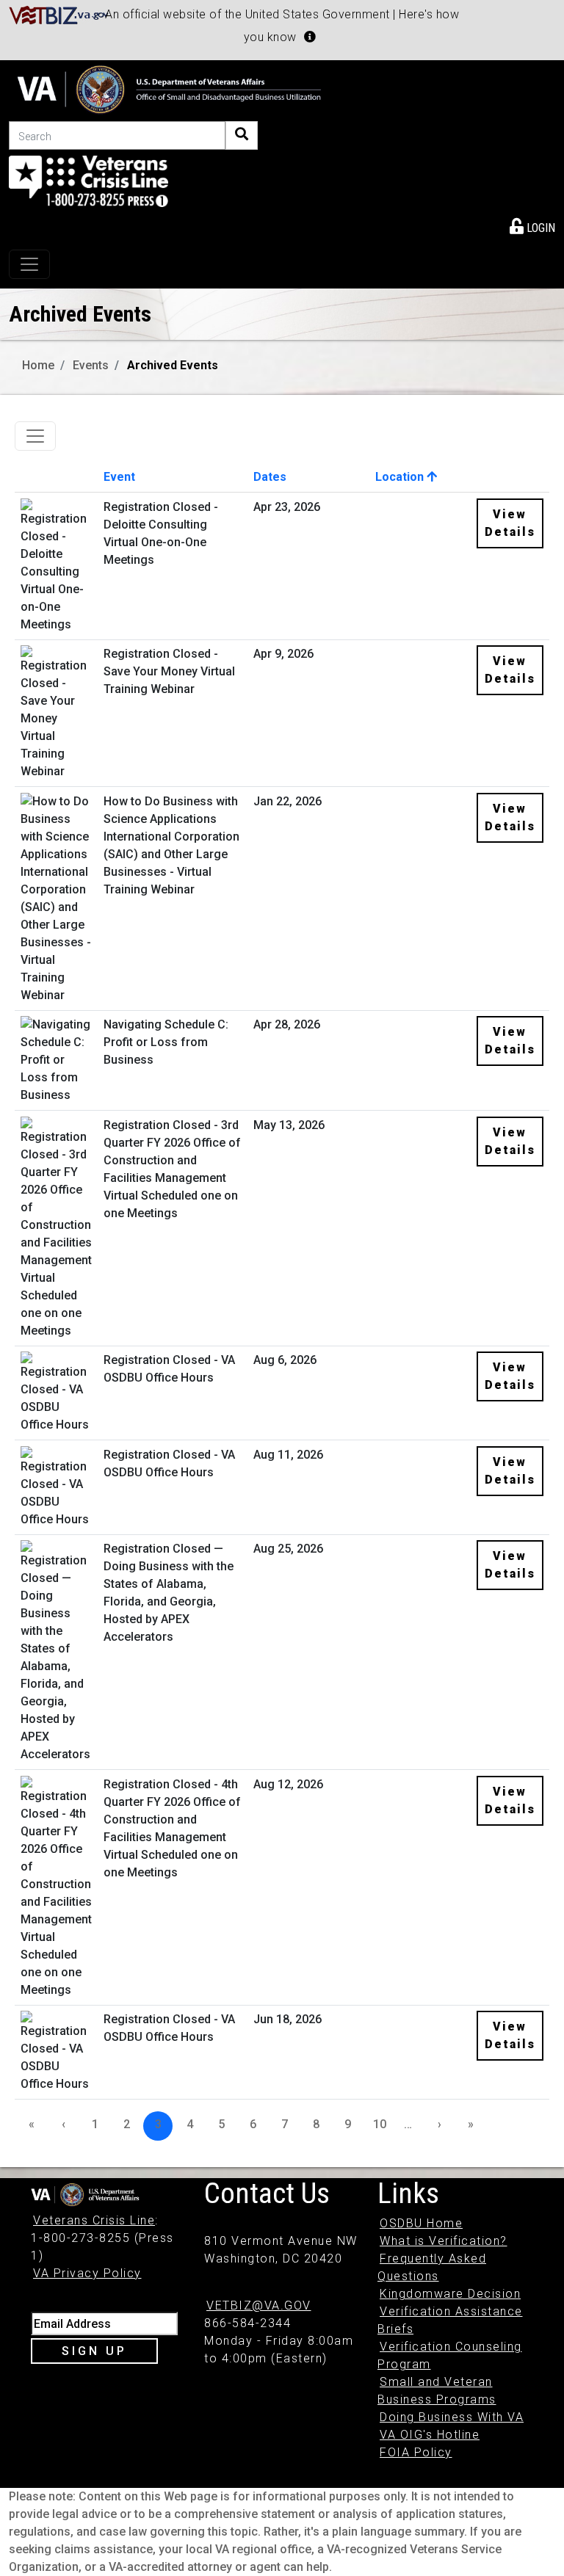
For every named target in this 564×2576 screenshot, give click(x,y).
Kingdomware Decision (450, 2294)
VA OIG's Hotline (430, 2435)
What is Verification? (444, 2241)
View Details (510, 523)
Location (401, 477)
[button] (310, 37)
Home (38, 365)
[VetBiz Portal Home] (59, 14)
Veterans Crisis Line (94, 2220)
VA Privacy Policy (87, 2273)
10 (380, 2124)
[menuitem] (532, 225)
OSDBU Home (421, 2223)
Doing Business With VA (452, 2417)
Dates (270, 477)
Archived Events (173, 365)
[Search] (242, 135)
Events (91, 365)
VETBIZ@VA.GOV (259, 2305)
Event (119, 477)
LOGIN (539, 228)
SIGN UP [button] (94, 2351)
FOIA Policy (416, 2452)
